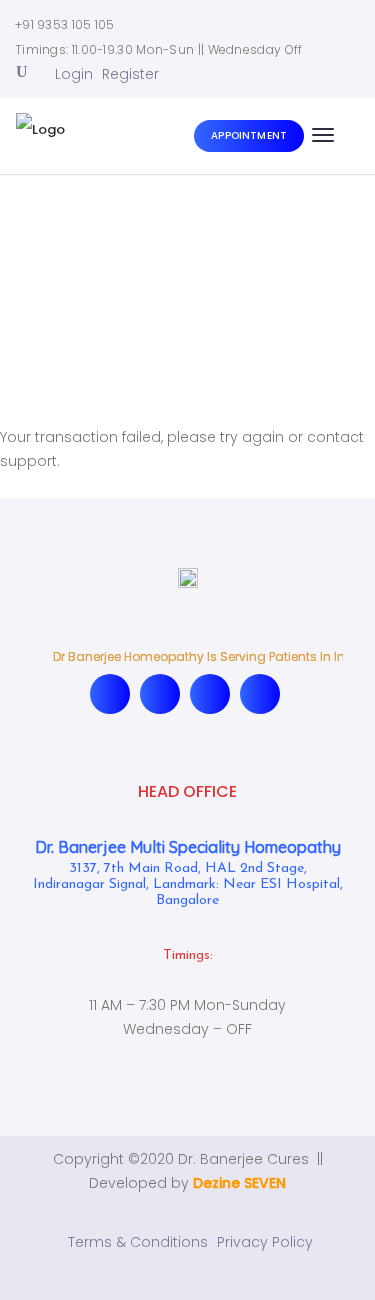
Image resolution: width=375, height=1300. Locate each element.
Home (138, 288)
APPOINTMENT (249, 135)
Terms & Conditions (138, 1242)
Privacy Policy (265, 1242)
